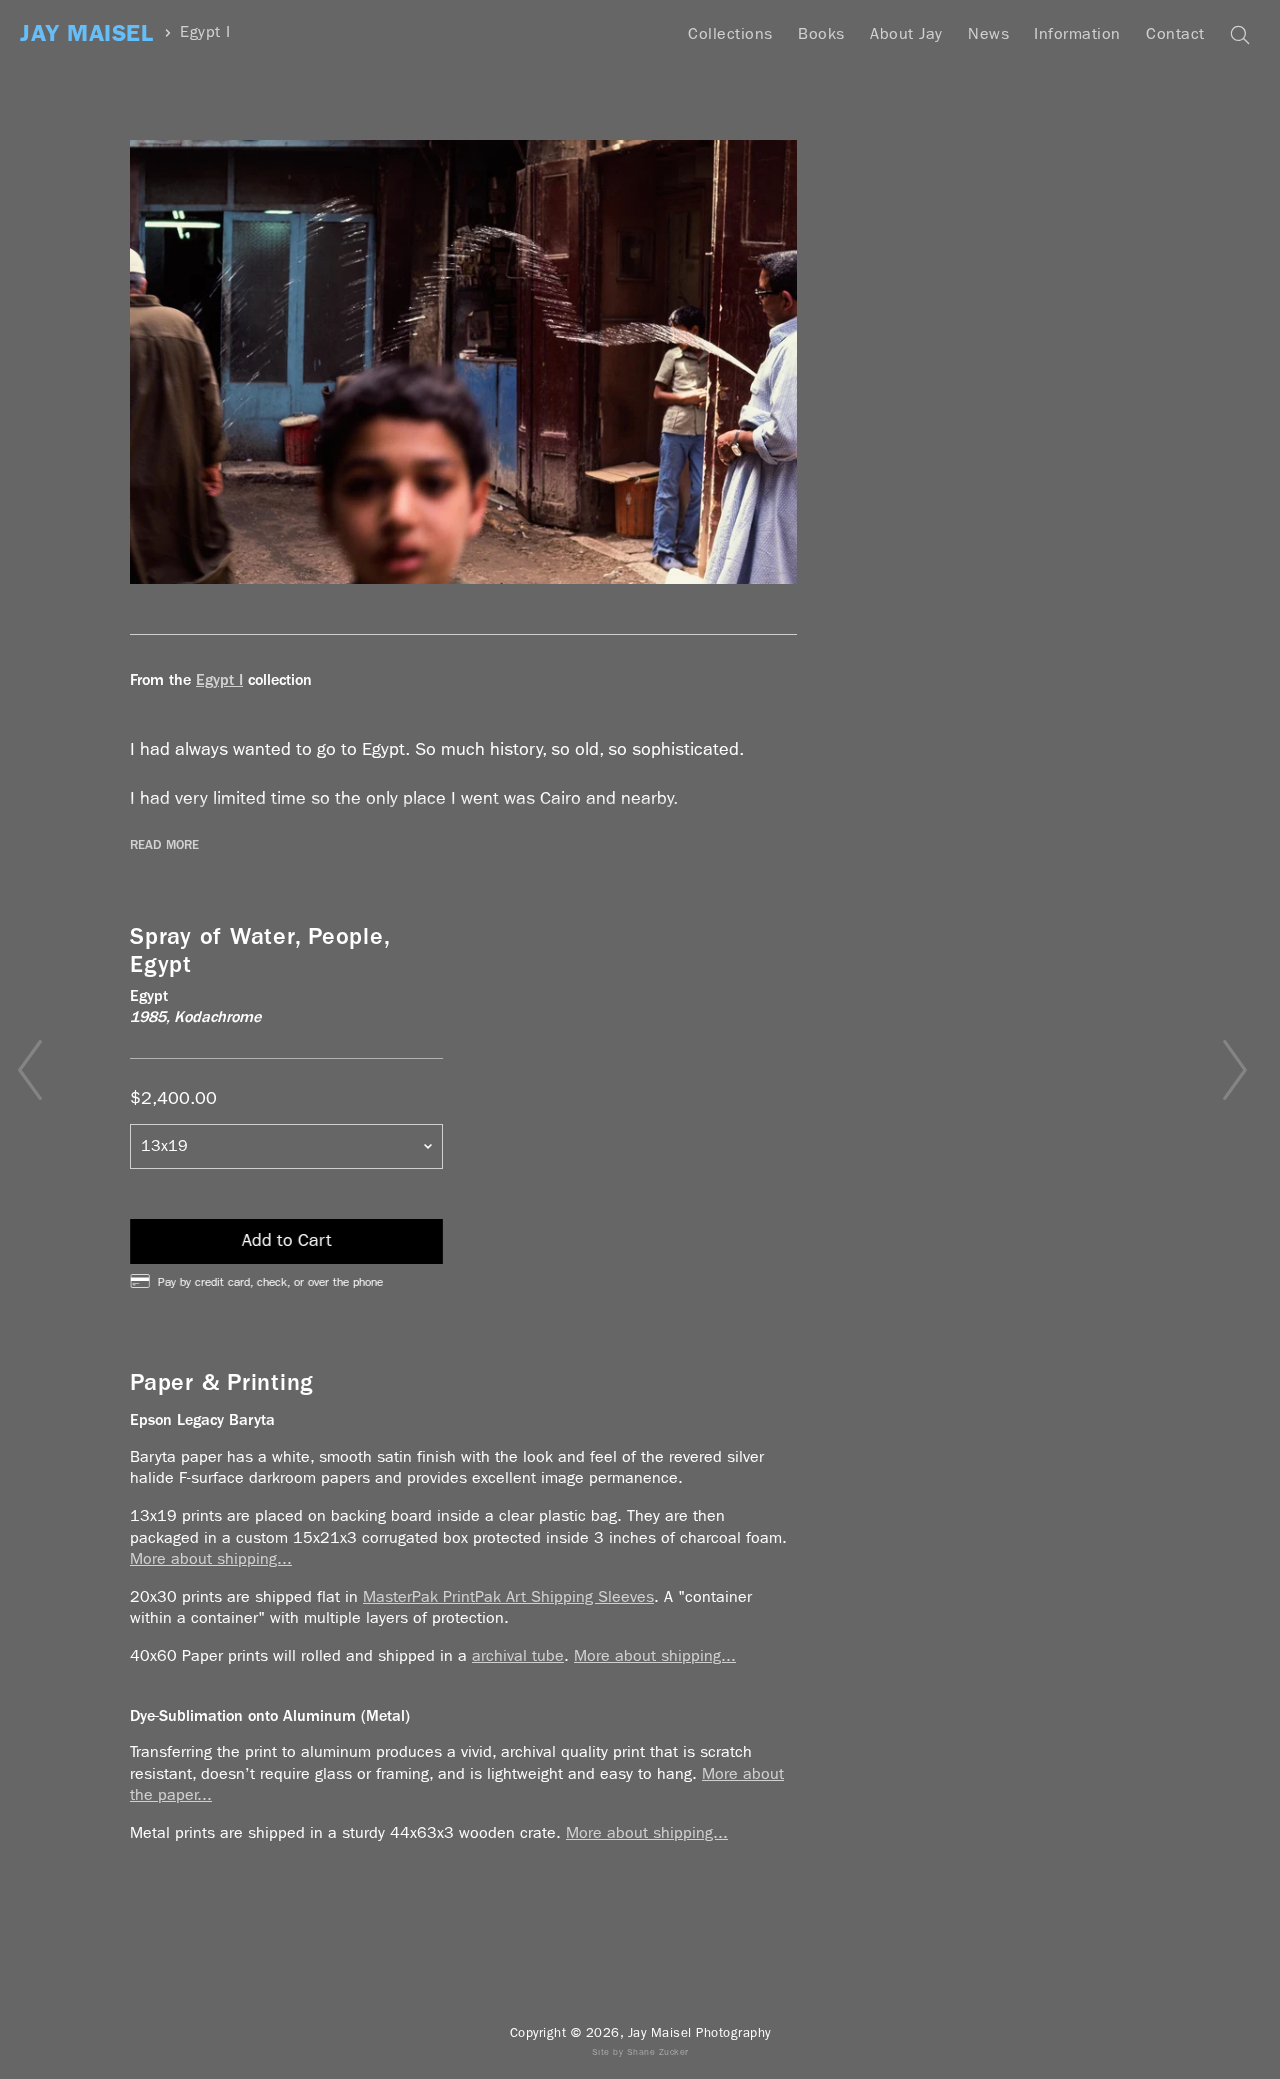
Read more (164, 845)
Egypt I (205, 32)
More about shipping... (211, 1558)
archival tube (518, 1655)
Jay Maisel (86, 33)
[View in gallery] (463, 362)
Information (1077, 33)
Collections (730, 33)
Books (821, 33)
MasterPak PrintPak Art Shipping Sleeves (508, 1596)
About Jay (906, 33)
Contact (1175, 33)
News (988, 33)
